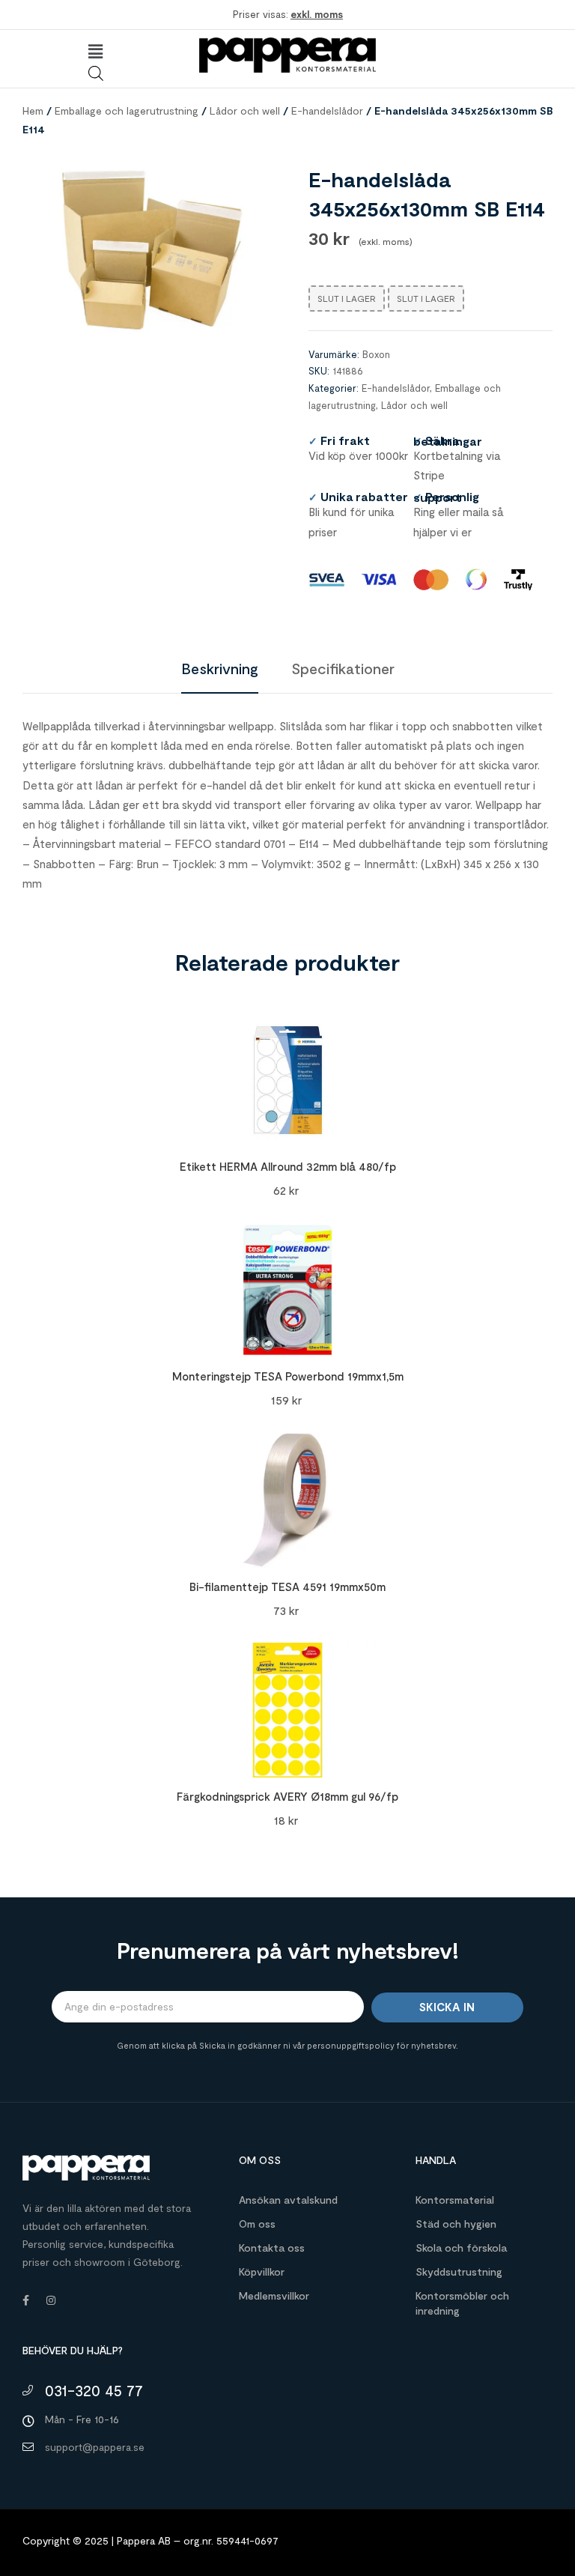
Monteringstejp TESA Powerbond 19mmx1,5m (288, 1376)
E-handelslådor (327, 110)
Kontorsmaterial (455, 2200)
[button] (96, 52)
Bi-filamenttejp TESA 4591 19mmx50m (287, 1586)
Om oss (257, 2224)
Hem (33, 110)
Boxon (376, 354)
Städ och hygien (456, 2224)
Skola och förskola (461, 2248)
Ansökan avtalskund (288, 2200)
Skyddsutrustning (459, 2272)
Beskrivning (220, 668)
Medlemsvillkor (274, 2295)
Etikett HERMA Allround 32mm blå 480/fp (288, 1166)
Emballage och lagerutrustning (127, 110)
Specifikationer (343, 668)
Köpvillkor (262, 2272)
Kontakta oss (272, 2248)
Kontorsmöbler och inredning (462, 2303)
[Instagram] (51, 2300)
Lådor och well (245, 110)
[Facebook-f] (25, 2300)
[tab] (220, 668)
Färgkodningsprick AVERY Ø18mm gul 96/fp (287, 1796)
